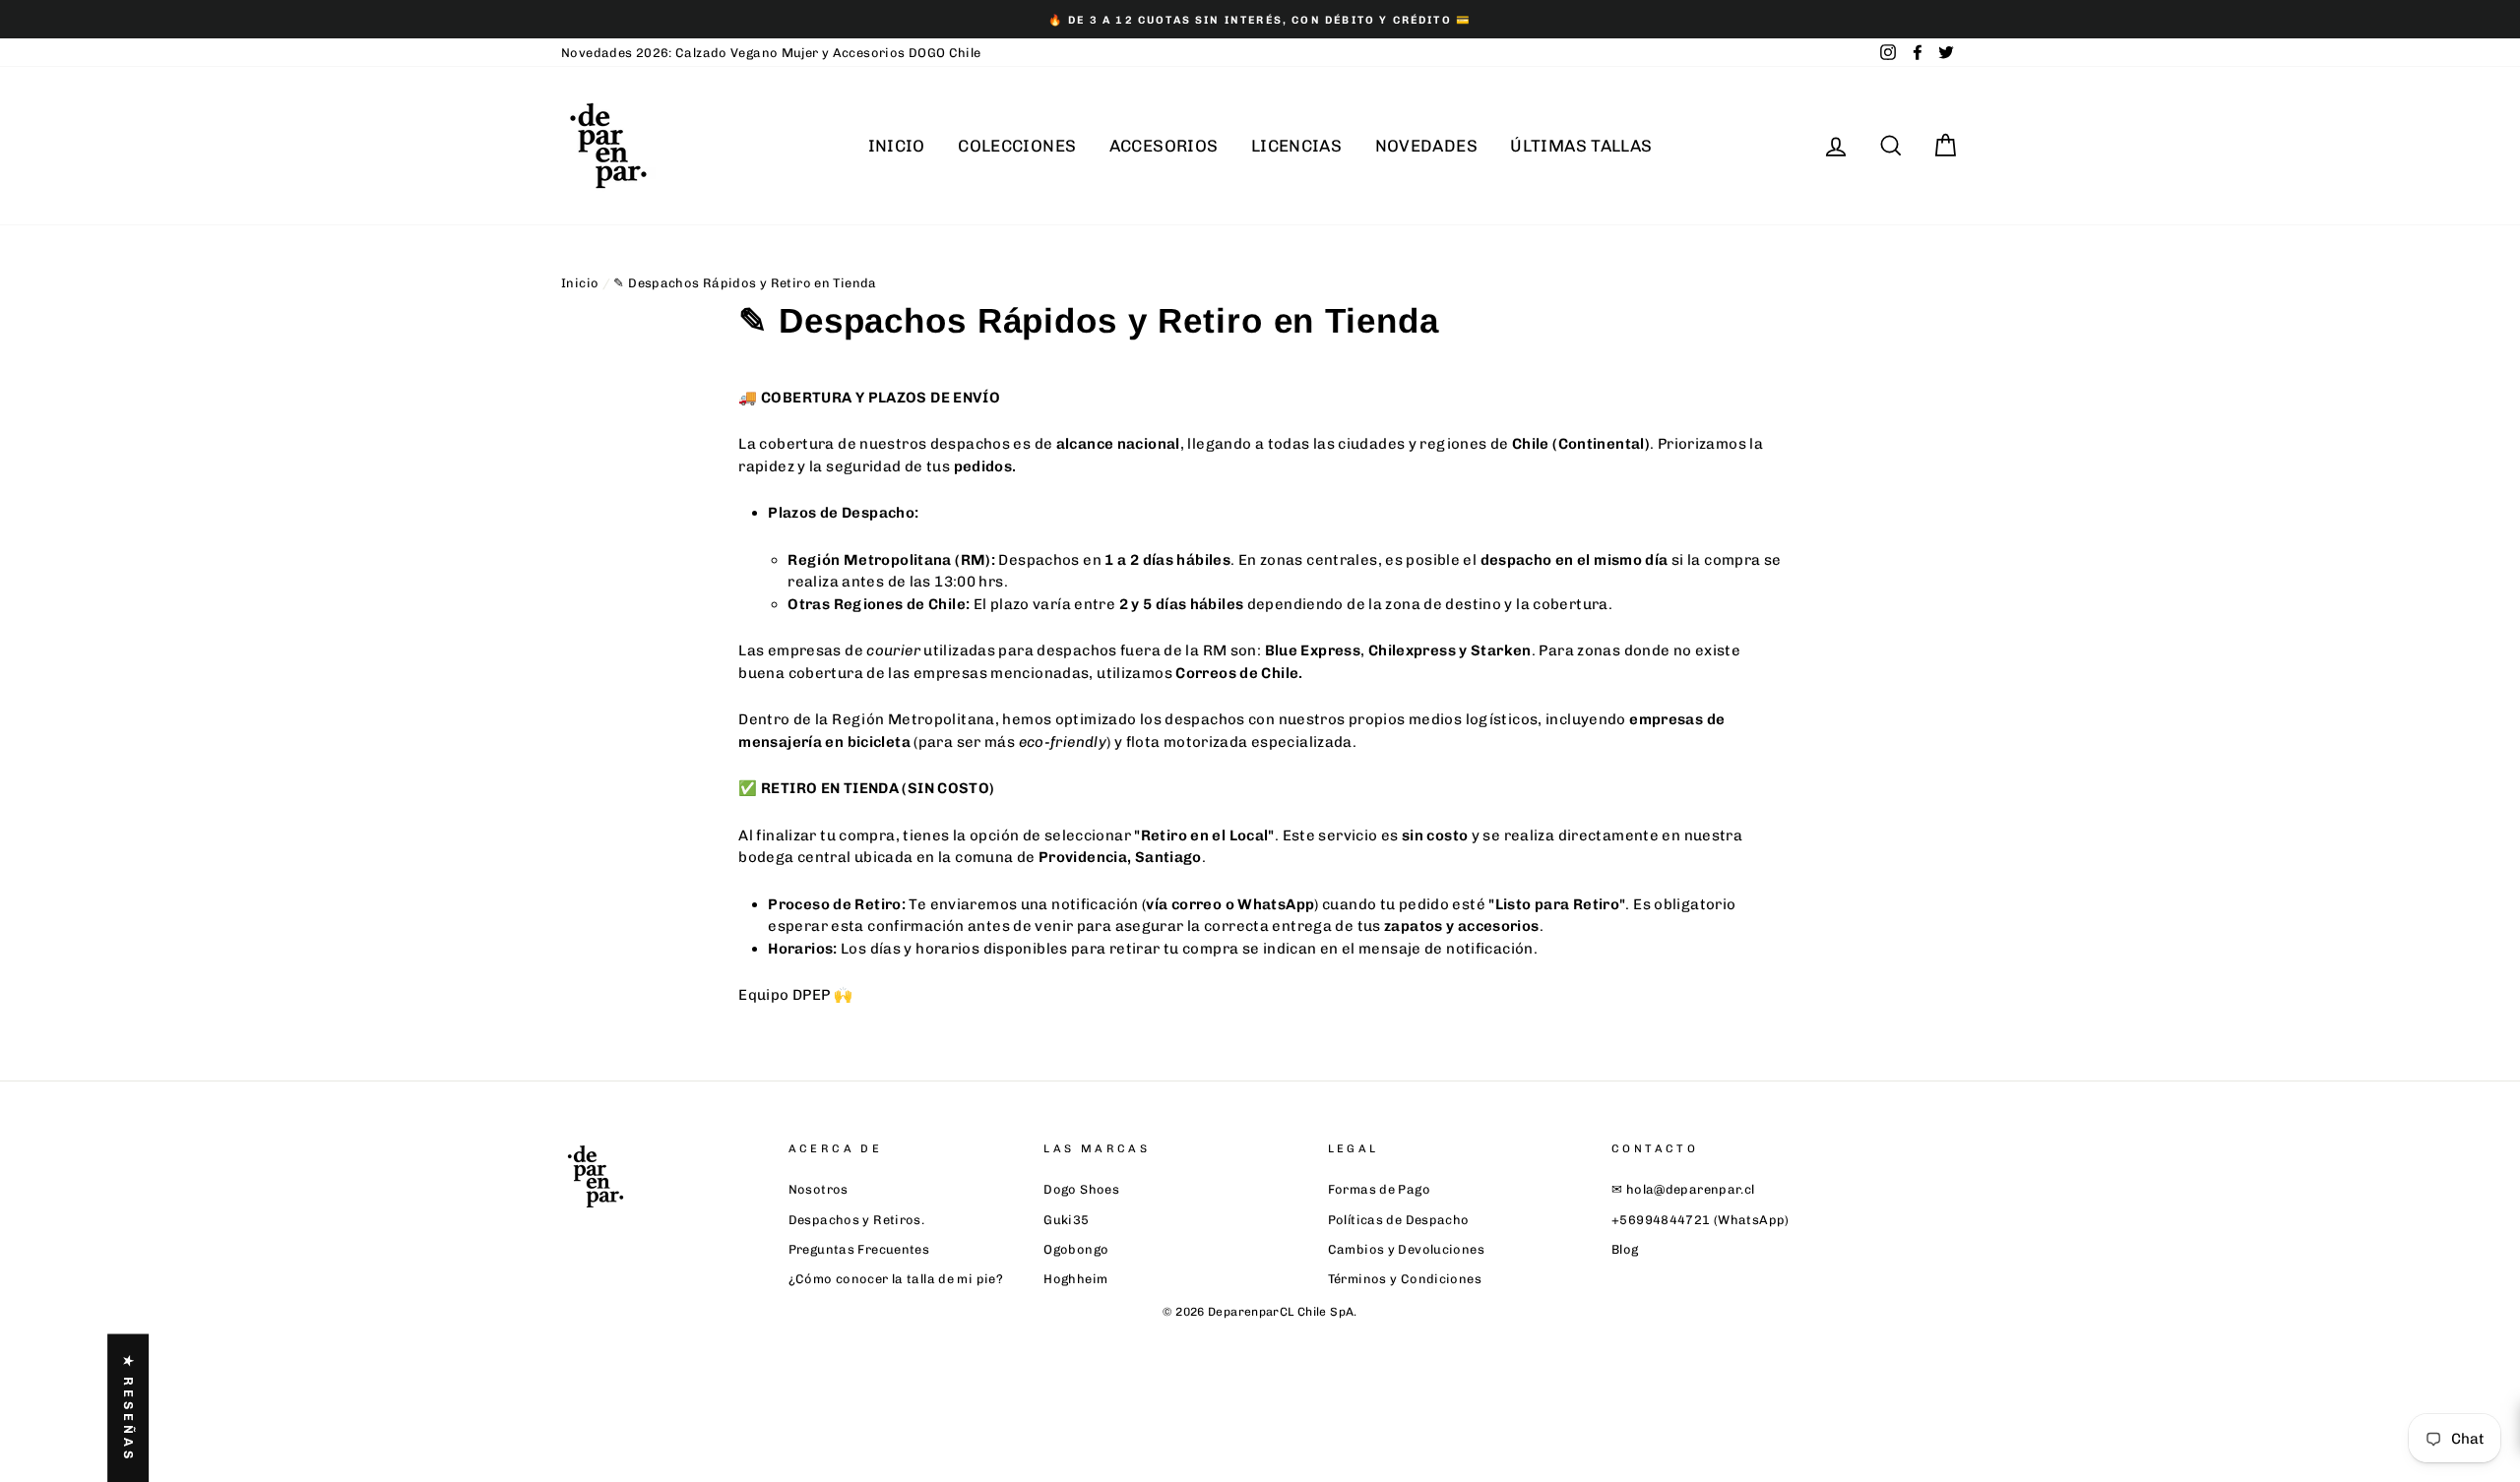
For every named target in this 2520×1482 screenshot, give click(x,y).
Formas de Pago (1379, 1189)
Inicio (580, 283)
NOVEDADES (1426, 146)
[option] (1260, 19)
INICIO (897, 146)
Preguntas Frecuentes (859, 1249)
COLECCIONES (1017, 146)
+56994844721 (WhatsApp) (1701, 1220)
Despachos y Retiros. (857, 1220)
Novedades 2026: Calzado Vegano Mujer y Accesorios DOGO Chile (771, 53)
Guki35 (1066, 1220)
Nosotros (819, 1189)
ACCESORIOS (1164, 146)
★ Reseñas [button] (128, 1408)
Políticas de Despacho (1399, 1220)
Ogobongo (1076, 1249)
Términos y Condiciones (1405, 1279)
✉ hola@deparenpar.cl (1683, 1189)
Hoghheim (1075, 1279)
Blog (1625, 1249)
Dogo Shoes (1081, 1189)
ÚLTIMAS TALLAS (1581, 146)
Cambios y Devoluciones (1406, 1249)
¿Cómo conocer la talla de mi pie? (896, 1279)
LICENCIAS (1296, 146)
